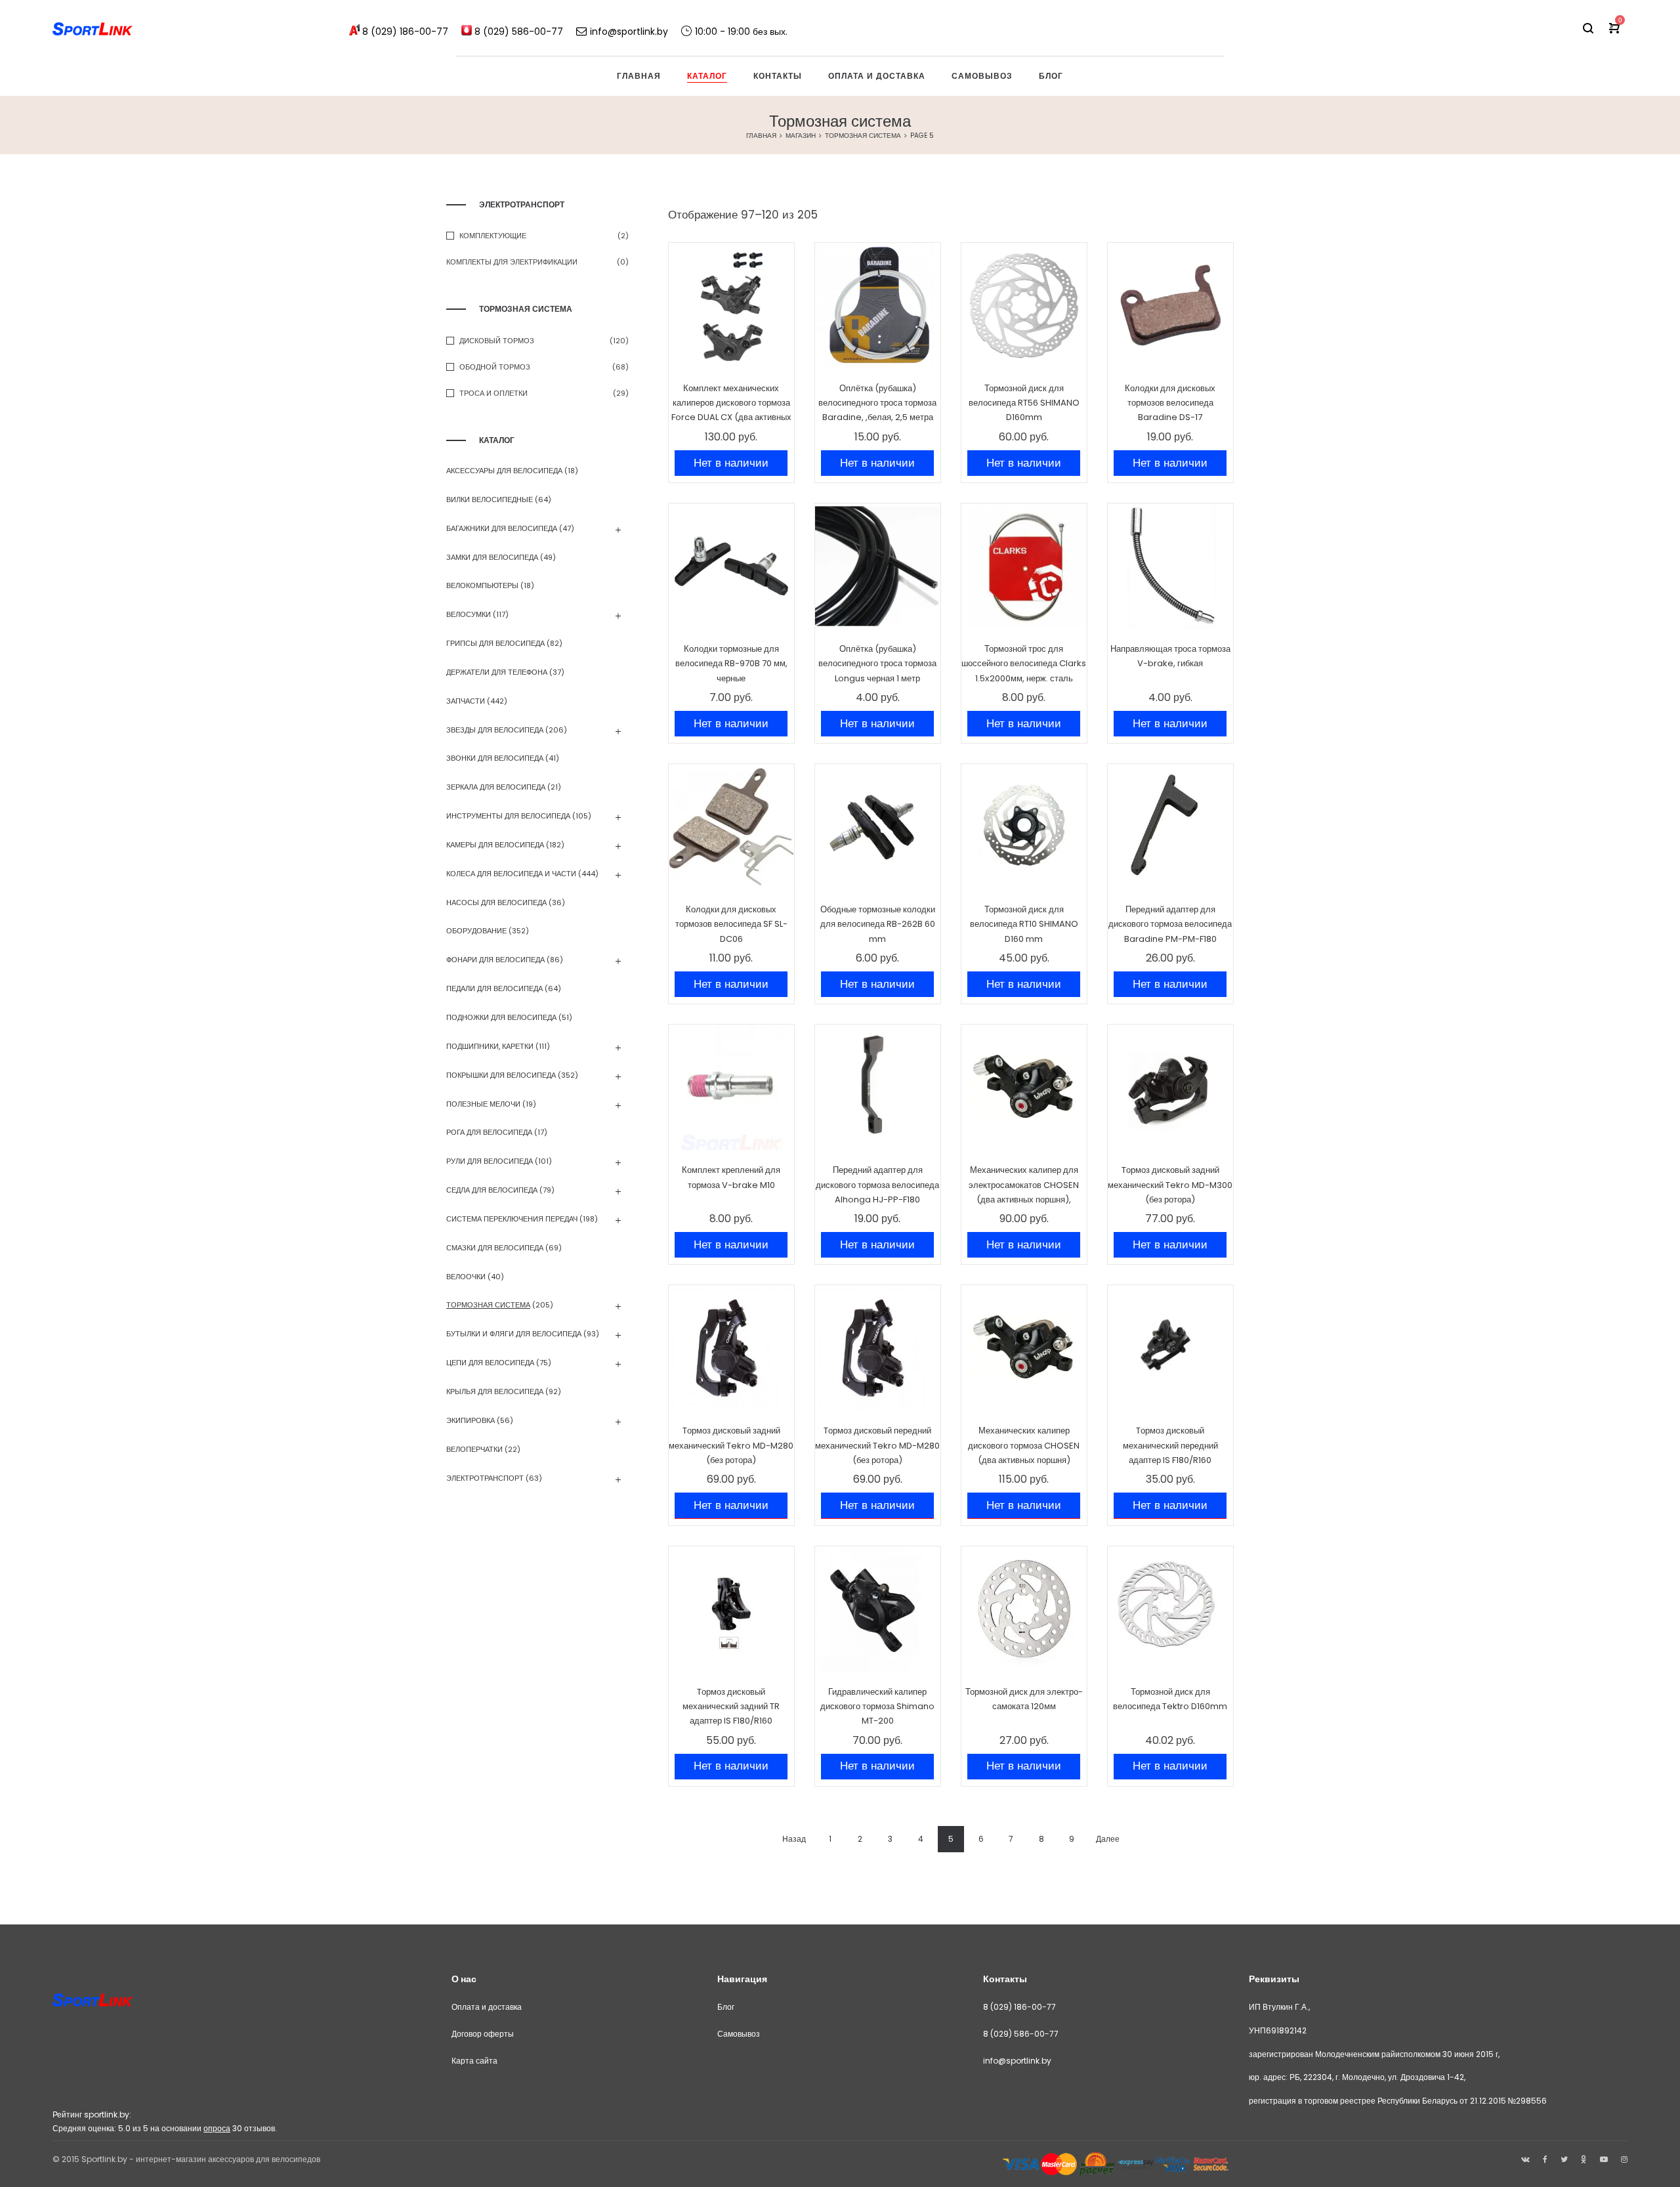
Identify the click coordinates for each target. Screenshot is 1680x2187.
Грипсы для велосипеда (495, 643)
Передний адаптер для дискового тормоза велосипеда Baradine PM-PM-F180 (1170, 924)
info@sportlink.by (1017, 2061)
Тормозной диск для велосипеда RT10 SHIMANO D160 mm (1024, 924)
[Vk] (1525, 2159)
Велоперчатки (474, 1449)
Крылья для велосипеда (495, 1391)
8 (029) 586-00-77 (1021, 2034)
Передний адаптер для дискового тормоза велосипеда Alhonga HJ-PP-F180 (877, 1185)
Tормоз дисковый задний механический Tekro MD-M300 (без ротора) (1170, 1185)
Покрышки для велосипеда (501, 1075)
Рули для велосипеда (490, 1161)
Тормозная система (863, 136)
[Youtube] (1604, 2159)
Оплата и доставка (487, 2007)
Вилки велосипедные (490, 499)
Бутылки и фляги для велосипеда (514, 1334)
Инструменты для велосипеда (508, 816)
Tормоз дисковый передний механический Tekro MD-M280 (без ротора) (877, 1445)
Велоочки (466, 1277)
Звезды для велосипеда (495, 730)
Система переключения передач (512, 1219)
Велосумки (469, 614)
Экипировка (471, 1420)
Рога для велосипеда (489, 1132)
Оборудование (476, 931)
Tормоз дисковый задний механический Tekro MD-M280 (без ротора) (731, 1445)
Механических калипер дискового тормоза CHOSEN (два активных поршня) (1024, 1445)
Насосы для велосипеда (496, 902)
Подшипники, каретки (490, 1046)
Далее (1108, 1839)
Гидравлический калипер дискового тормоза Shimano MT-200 (877, 1707)
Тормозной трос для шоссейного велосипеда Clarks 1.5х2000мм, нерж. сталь (1024, 664)
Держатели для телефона (497, 672)
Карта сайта (474, 2061)
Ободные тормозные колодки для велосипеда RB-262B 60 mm (878, 924)
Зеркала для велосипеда (496, 787)
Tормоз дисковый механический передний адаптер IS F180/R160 (1170, 1445)
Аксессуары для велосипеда (504, 471)
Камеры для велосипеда (495, 845)
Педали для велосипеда (494, 988)
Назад (794, 1839)
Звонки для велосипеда (495, 758)
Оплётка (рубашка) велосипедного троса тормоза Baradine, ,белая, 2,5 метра (877, 403)
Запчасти (466, 701)
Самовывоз (739, 2034)
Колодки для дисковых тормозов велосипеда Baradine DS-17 (1170, 403)
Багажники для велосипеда (502, 528)
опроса (217, 2128)
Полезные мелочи (483, 1104)
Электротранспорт (485, 1478)
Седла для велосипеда (492, 1190)
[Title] (1624, 2159)
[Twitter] (1564, 2159)
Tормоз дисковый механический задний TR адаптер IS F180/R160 (731, 1707)
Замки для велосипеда (492, 557)
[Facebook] (1545, 2159)
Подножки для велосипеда (501, 1017)
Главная (761, 136)
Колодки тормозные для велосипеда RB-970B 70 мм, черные (731, 664)
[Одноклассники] (1584, 2159)
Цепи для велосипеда (490, 1363)
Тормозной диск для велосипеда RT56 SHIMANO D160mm (1024, 403)
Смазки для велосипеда (495, 1248)
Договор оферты (483, 2034)
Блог (726, 2007)
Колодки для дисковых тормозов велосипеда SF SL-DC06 (731, 924)
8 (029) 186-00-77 (1019, 2007)
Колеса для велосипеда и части (511, 874)
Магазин (801, 136)
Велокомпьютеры (482, 585)
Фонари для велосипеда (495, 960)
